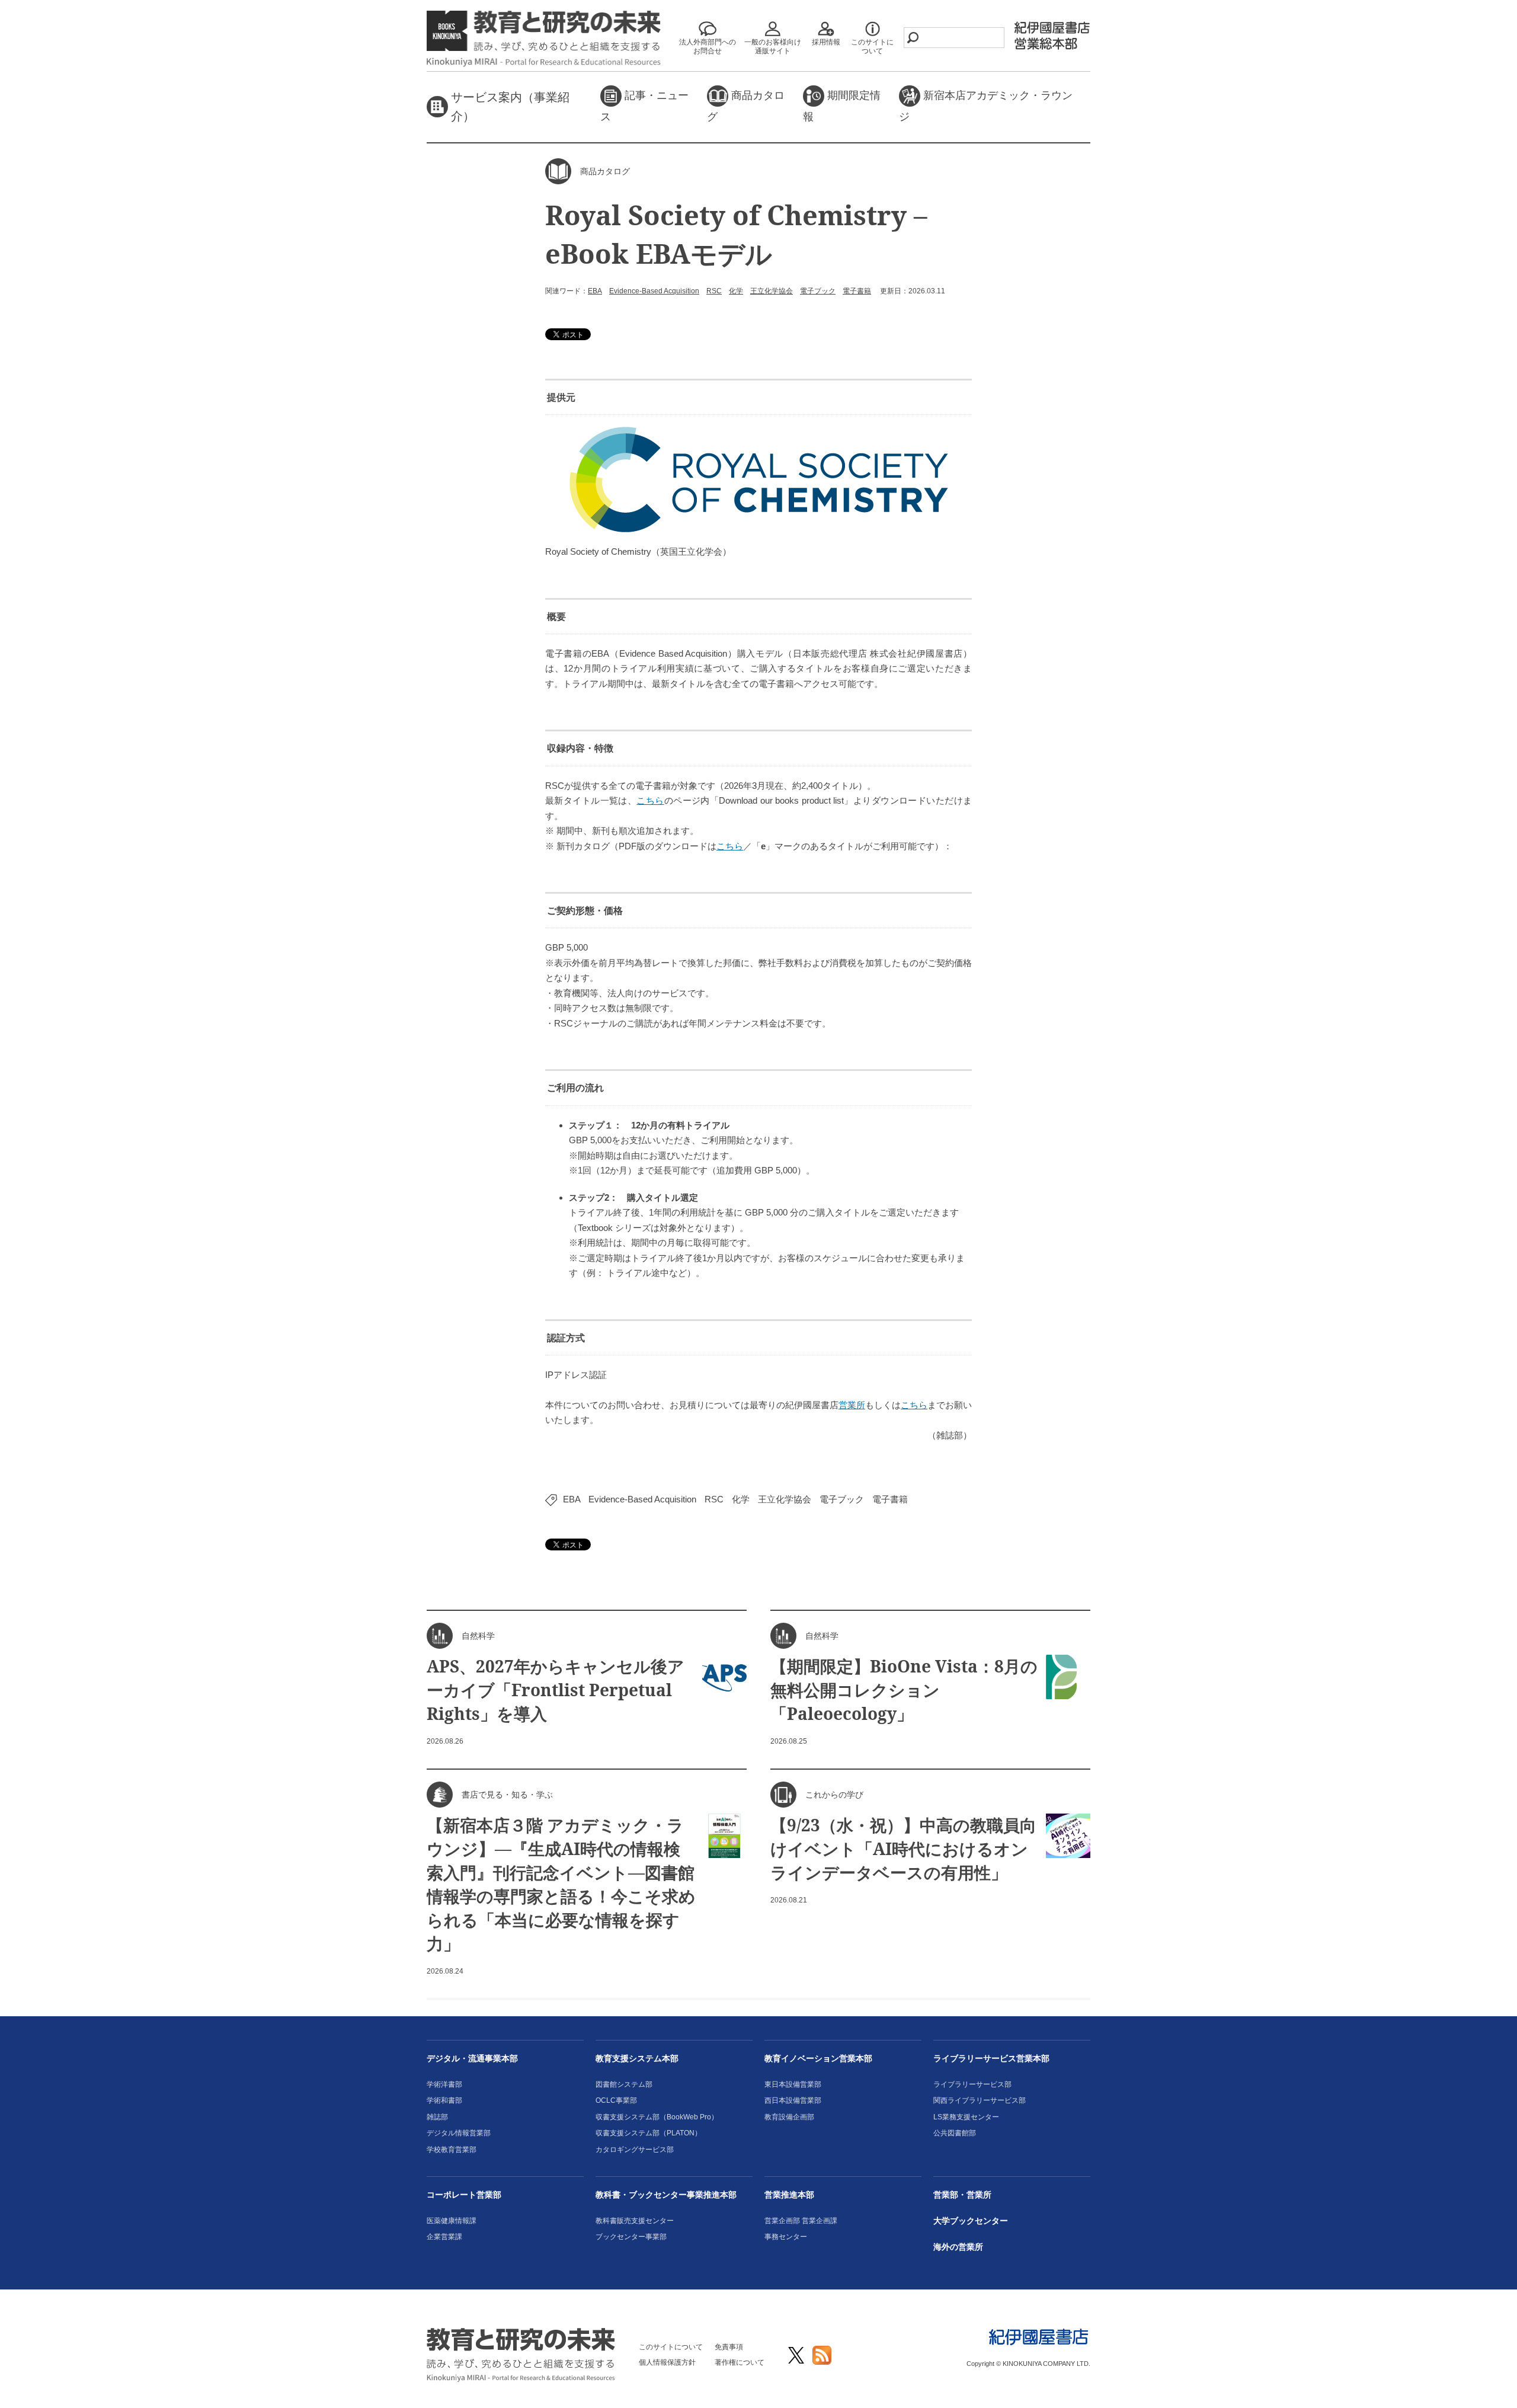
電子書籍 (857, 291)
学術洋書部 (444, 2084)
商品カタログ (746, 106)
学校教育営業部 (452, 2150)
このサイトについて (671, 2347)
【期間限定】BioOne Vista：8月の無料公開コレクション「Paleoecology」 (904, 1690)
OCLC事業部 (616, 2100)
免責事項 (729, 2347)
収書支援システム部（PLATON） (649, 2133)
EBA (595, 291)
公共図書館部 (955, 2133)
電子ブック (818, 291)
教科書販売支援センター (635, 2221)
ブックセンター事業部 (631, 2237)
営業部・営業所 (962, 2195)
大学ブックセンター (971, 2221)
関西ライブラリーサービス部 (980, 2100)
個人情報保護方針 (667, 2362)
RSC (714, 291)
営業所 (852, 1405)
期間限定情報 (842, 106)
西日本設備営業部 (793, 2100)
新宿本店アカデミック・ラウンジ (986, 106)
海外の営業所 (958, 2247)
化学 (736, 291)
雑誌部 (437, 2117)
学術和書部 (444, 2100)
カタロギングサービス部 (635, 2150)
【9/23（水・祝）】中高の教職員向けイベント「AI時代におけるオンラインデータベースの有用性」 (903, 1849)
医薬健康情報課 (452, 2221)
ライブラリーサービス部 (972, 2084)
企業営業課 (444, 2237)
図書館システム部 (624, 2084)
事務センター (786, 2237)
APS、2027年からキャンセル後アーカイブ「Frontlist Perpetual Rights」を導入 (556, 1690)
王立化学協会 (772, 291)
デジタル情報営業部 (459, 2133)
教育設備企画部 (789, 2117)
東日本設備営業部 (793, 2084)
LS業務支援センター (966, 2117)
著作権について (740, 2362)
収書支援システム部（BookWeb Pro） (657, 2117)
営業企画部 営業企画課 (801, 2221)
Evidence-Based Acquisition (654, 291)
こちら (650, 800)
